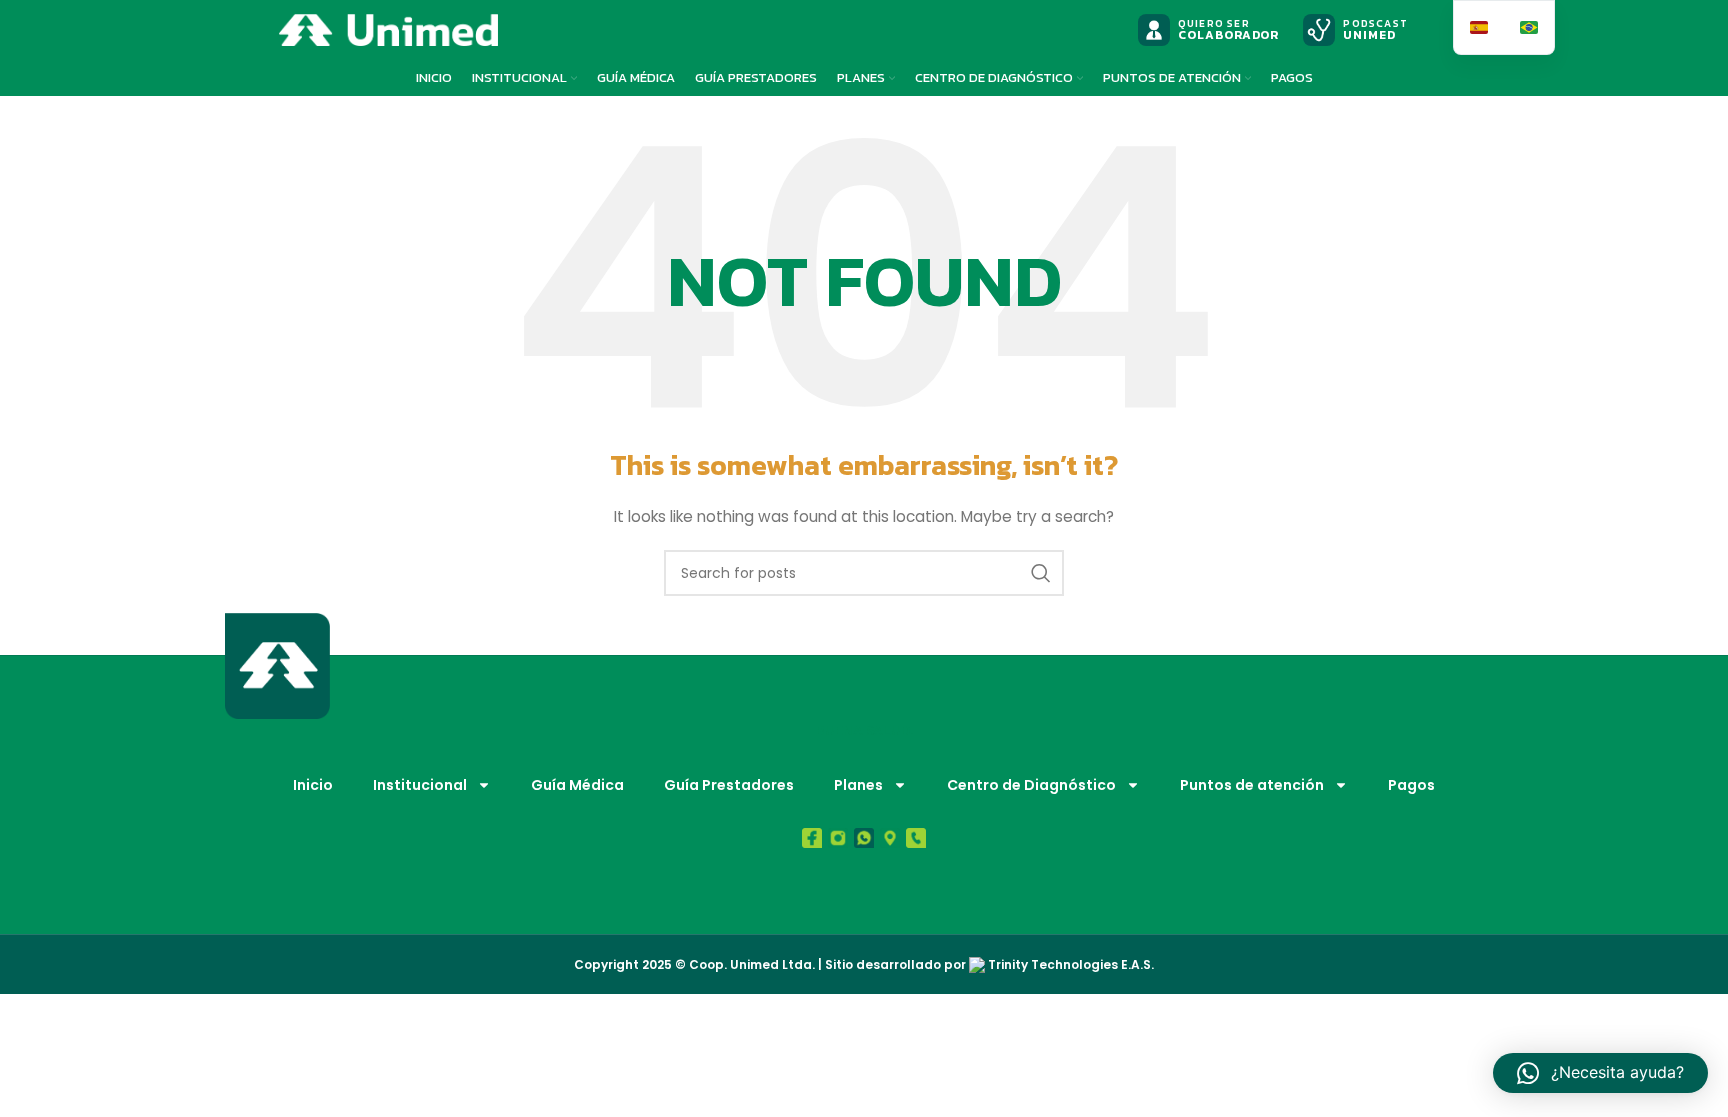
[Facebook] (812, 838)
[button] (1600, 1073)
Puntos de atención (1252, 785)
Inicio (313, 785)
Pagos (1411, 785)
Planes (858, 785)
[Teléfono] (916, 838)
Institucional (420, 785)
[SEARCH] (1041, 573)
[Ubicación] (890, 838)
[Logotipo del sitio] (388, 29)
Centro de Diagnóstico (1031, 785)
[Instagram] (838, 838)
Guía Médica (577, 785)
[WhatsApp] (864, 838)
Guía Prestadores (729, 785)
